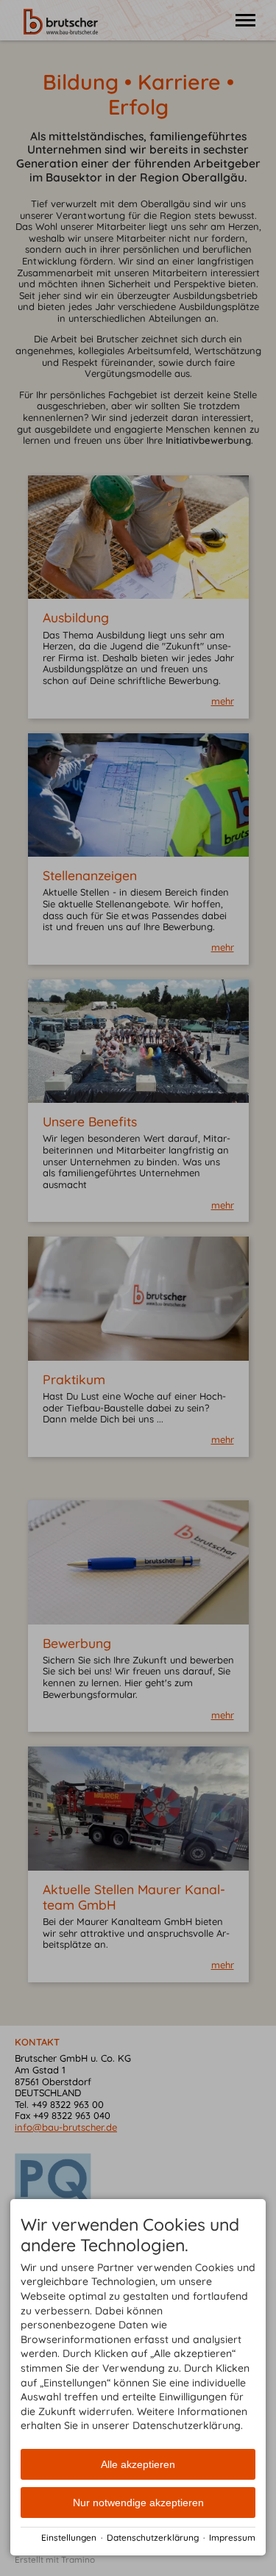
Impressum (232, 2537)
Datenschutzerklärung (153, 2537)
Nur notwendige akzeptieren (138, 2503)
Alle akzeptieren (138, 2464)
